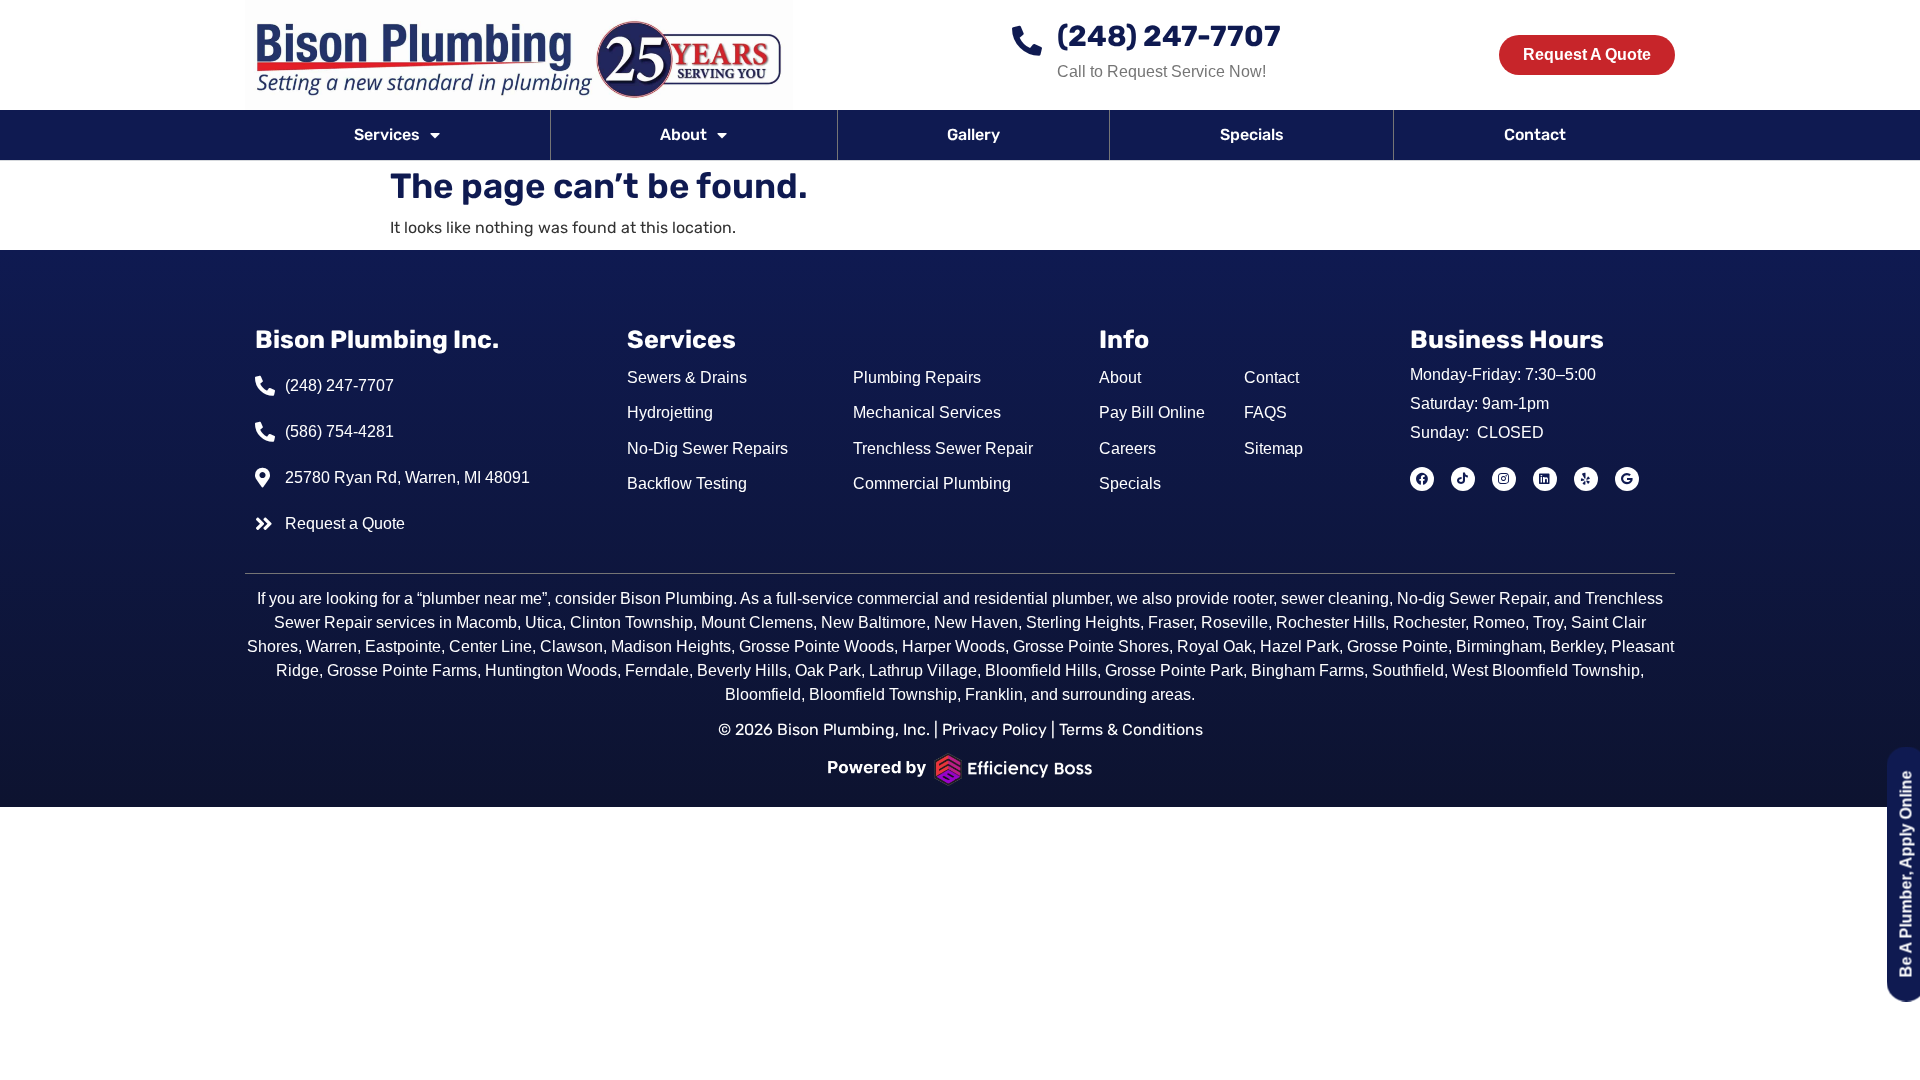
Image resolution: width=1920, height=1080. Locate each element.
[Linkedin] (1545, 479)
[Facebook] (1422, 479)
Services (387, 134)
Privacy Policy (994, 729)
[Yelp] (1586, 479)
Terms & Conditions (1131, 729)
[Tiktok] (1463, 479)
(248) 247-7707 (1169, 36)
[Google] (1627, 479)
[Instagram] (1504, 479)
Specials (1252, 134)
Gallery (973, 134)
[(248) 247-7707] (1027, 41)
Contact (1535, 134)
